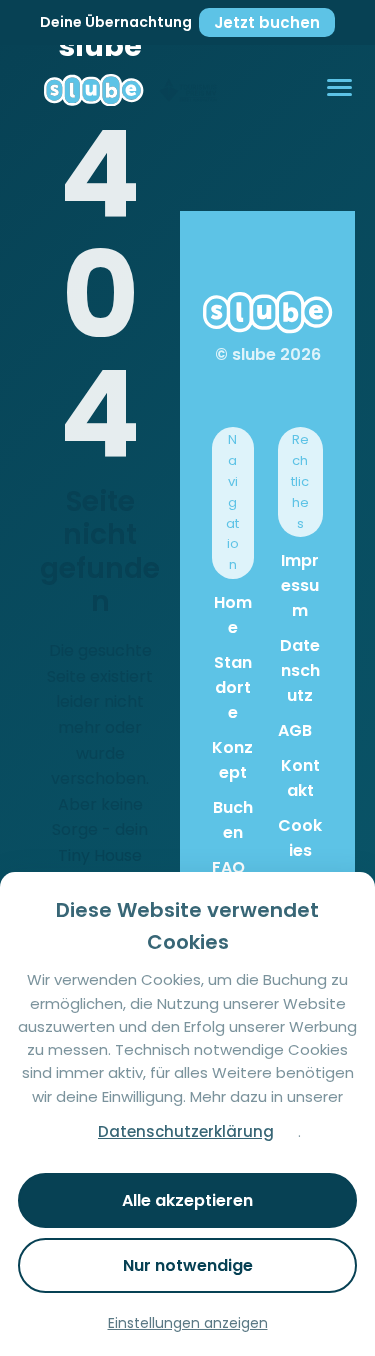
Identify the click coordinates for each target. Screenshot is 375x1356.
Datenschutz (300, 670)
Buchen (233, 820)
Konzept (232, 760)
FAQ (228, 867)
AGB (295, 730)
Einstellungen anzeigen (188, 1323)
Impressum (300, 585)
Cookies (300, 838)
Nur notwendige (188, 1265)
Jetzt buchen (267, 22)
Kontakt (300, 778)
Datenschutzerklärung (186, 1131)
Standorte (233, 687)
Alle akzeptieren (187, 1200)
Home (233, 615)
